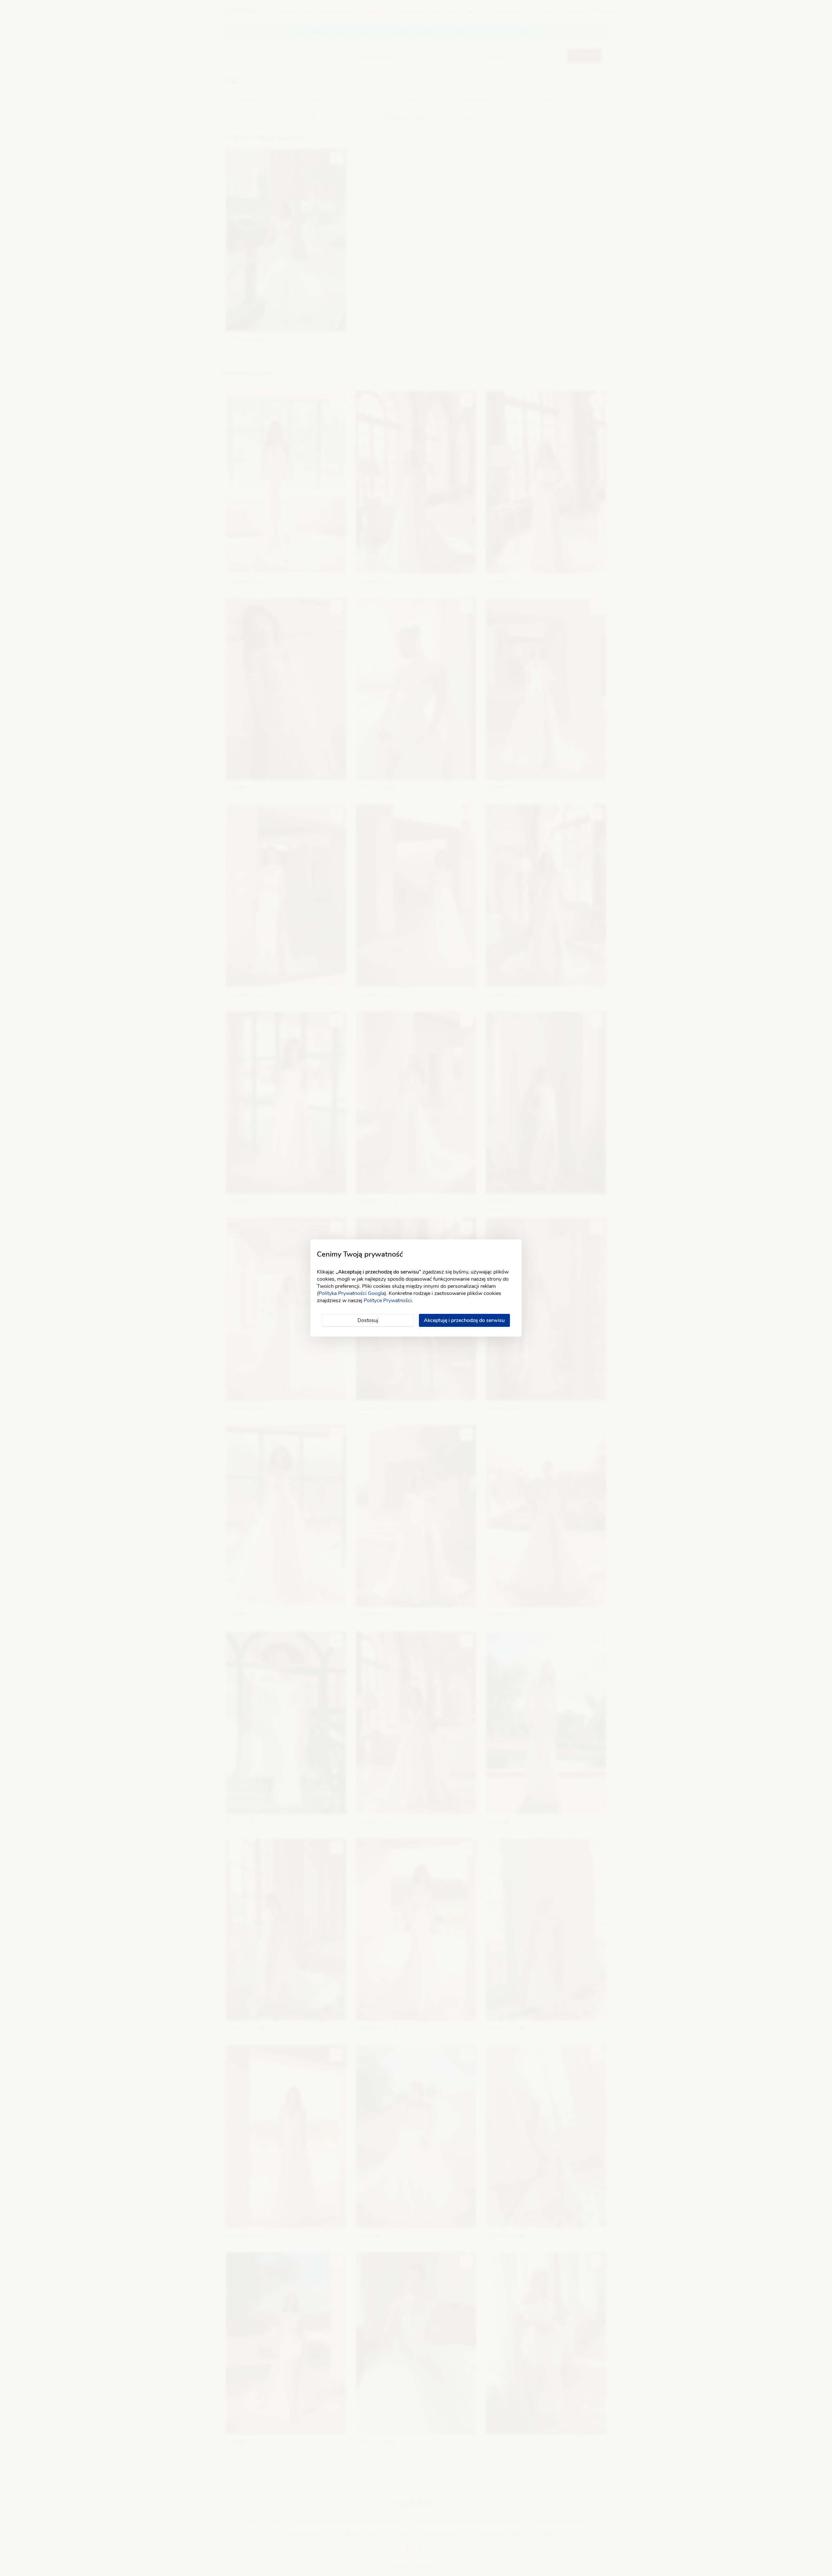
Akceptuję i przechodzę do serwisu (464, 1320)
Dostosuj (368, 1320)
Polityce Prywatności (388, 1301)
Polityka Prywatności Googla (351, 1293)
